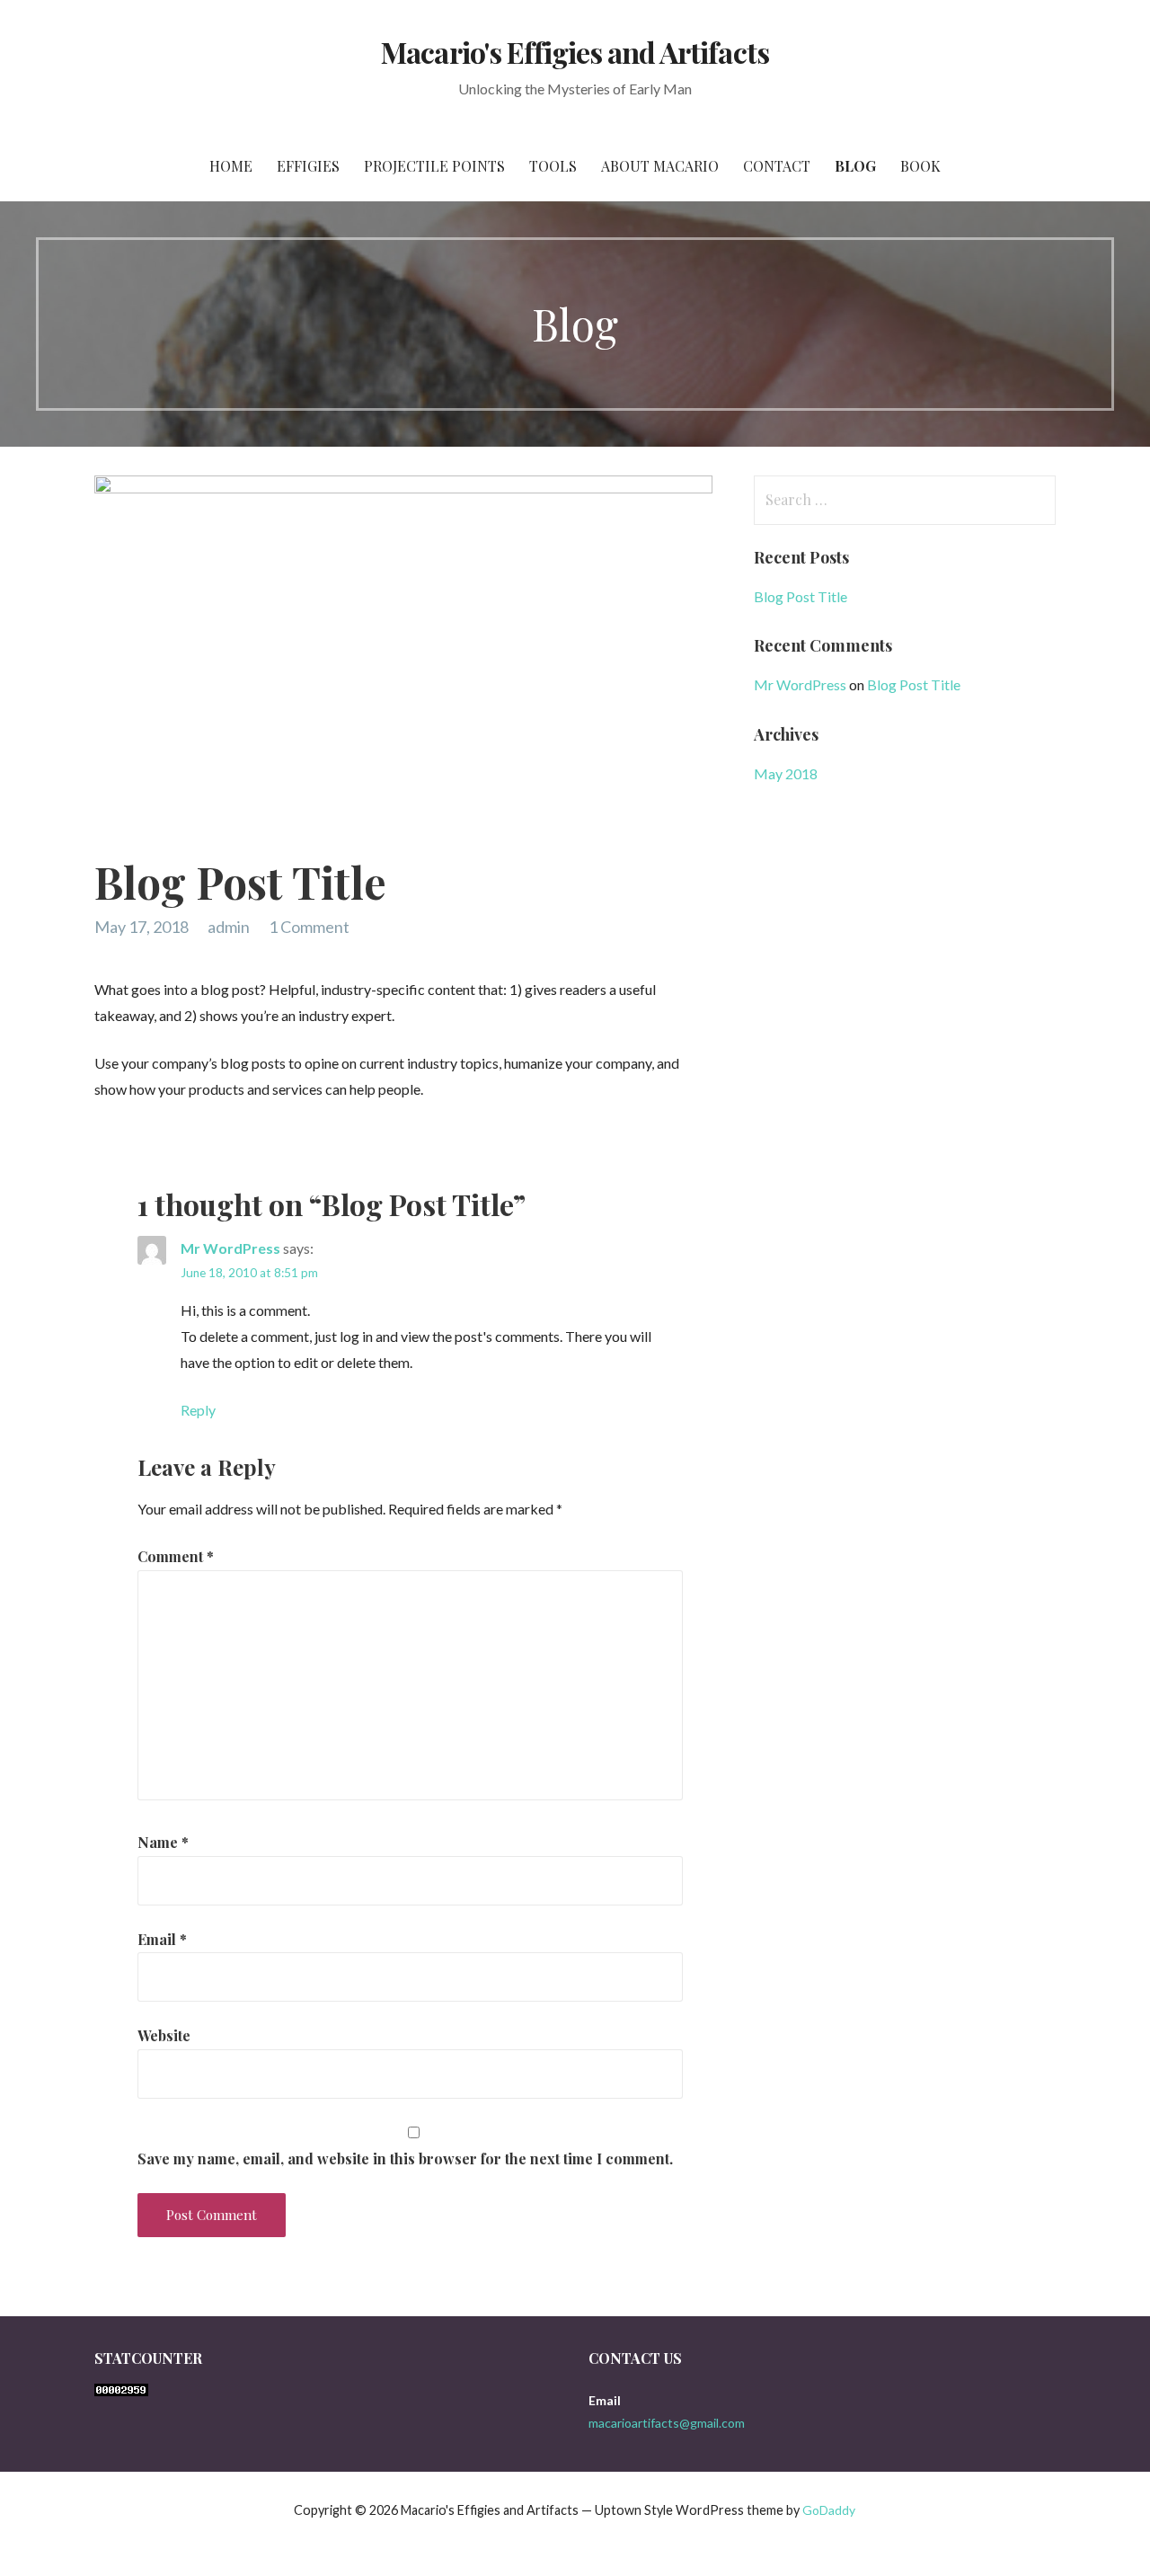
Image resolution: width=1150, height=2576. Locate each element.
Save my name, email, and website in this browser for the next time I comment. (405, 2159)
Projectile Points (434, 166)
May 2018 (786, 773)
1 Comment (309, 927)
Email (162, 1939)
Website (164, 2035)
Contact (777, 166)
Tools (553, 166)
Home (231, 166)
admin (229, 927)
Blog (855, 166)
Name (163, 1842)
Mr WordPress (230, 1248)
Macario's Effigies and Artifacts (575, 52)
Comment (176, 1556)
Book (920, 166)
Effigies (308, 166)
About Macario (660, 166)
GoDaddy (829, 2510)
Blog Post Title (801, 596)
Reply (198, 1410)
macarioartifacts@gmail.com (667, 2423)
